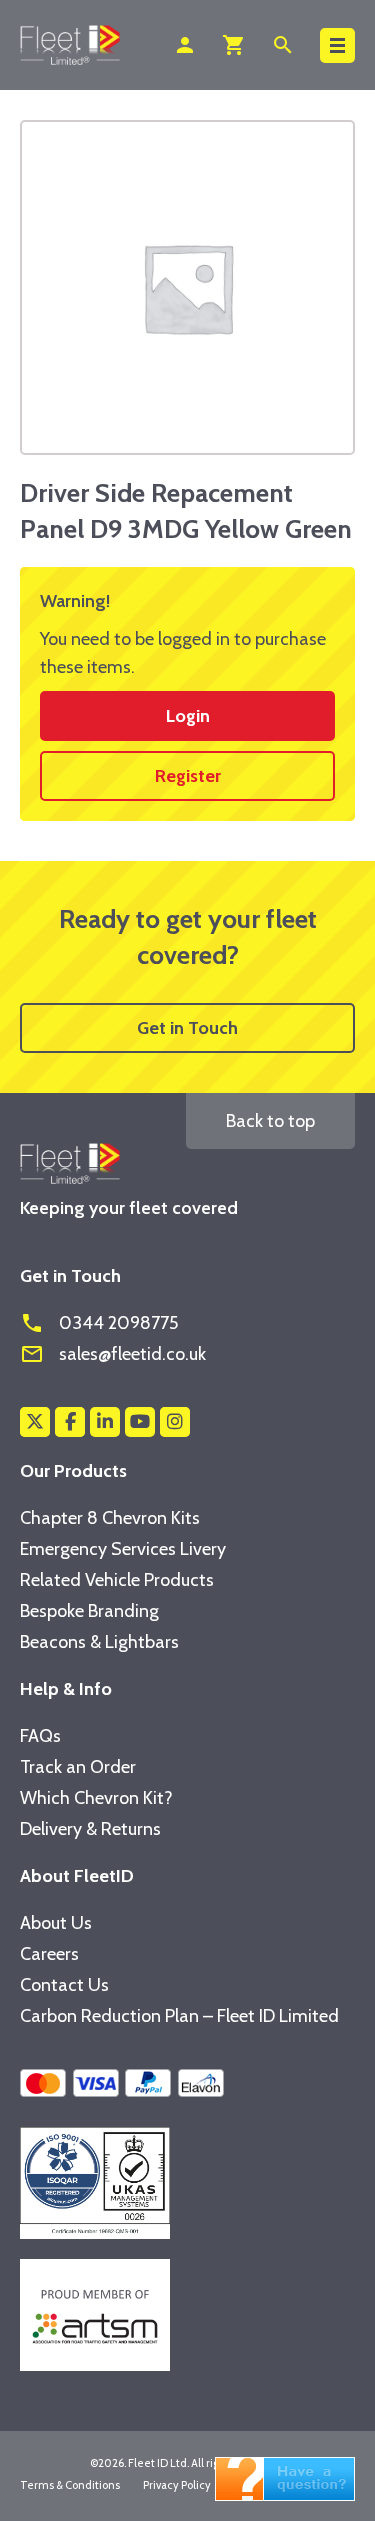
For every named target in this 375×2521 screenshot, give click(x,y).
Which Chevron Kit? (96, 1798)
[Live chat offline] (285, 2477)
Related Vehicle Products (117, 1580)
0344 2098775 (99, 1323)
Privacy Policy (177, 2485)
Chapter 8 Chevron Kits (110, 1518)
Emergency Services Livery (123, 1549)
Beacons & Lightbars (99, 1642)
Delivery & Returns (90, 1829)
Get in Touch (187, 1028)
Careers (49, 1954)
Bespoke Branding (89, 1611)
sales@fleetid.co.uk (113, 1354)
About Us (56, 1923)
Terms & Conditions (70, 2485)
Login (188, 716)
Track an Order (78, 1767)
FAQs (40, 1736)
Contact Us (64, 1985)
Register (188, 776)
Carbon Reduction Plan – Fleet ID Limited (179, 2016)
